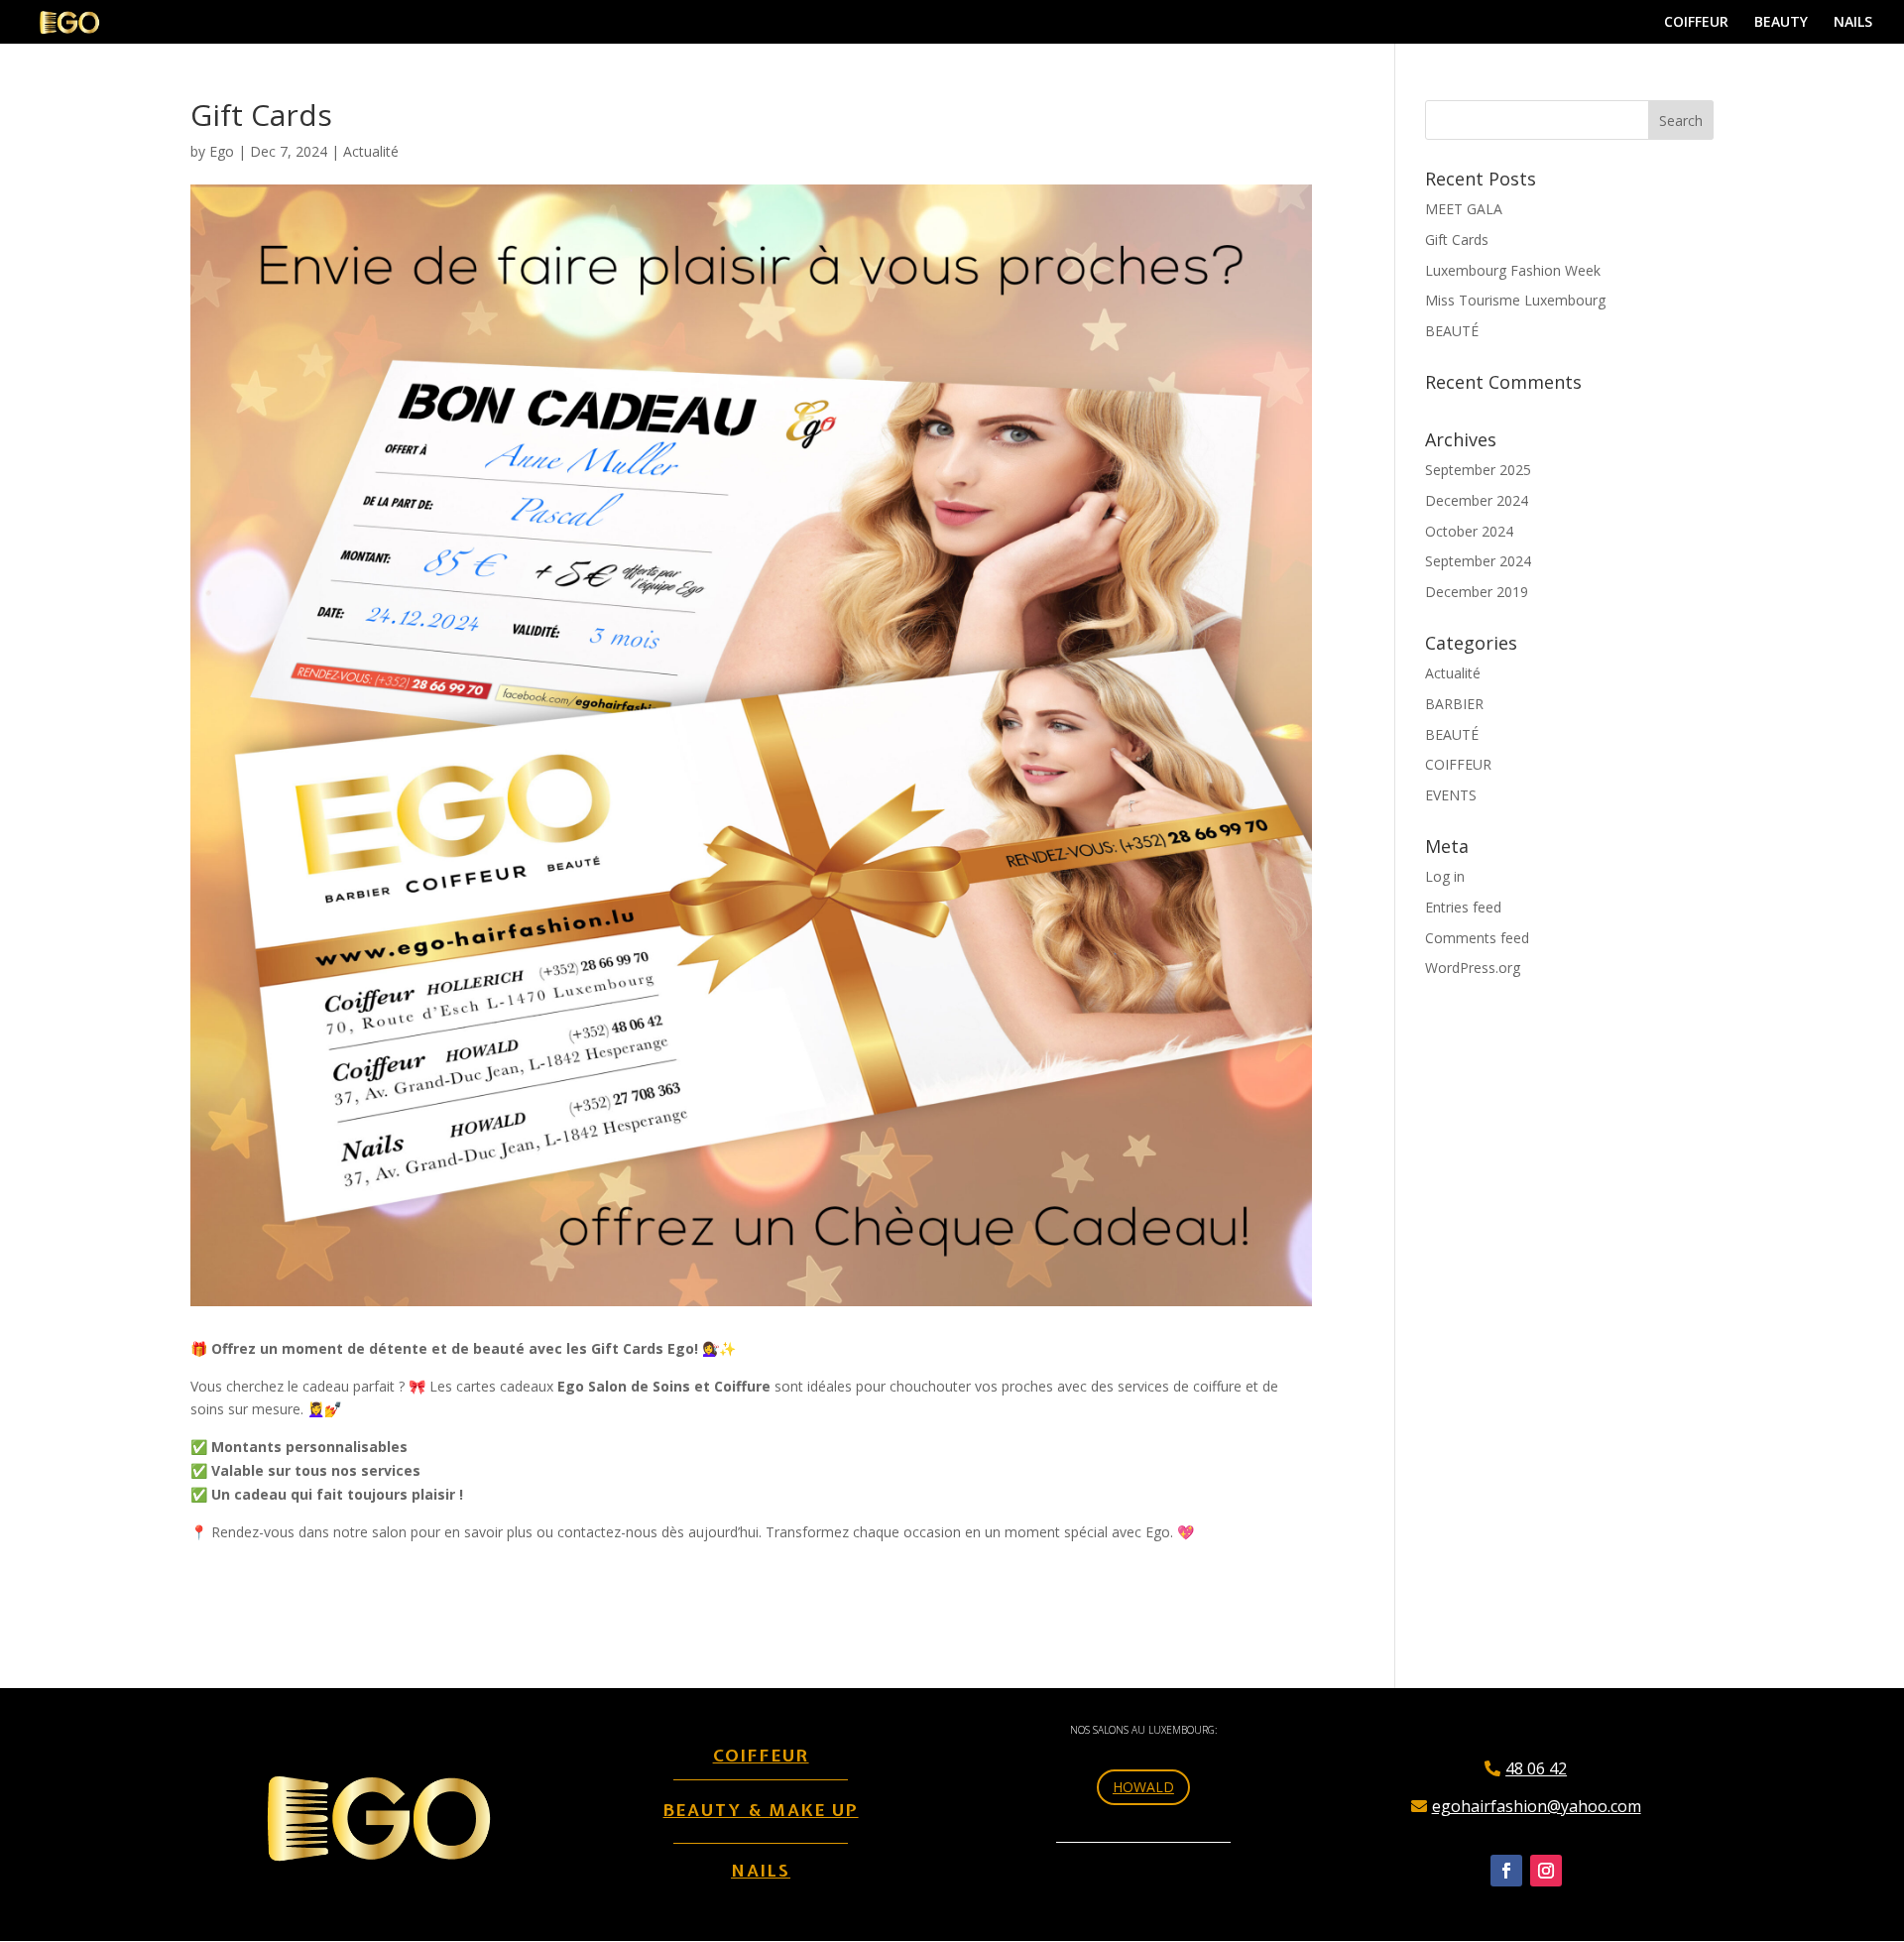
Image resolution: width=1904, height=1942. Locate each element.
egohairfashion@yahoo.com (1537, 1806)
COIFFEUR (1696, 23)
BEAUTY (1781, 23)
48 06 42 (1536, 1768)
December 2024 (1477, 500)
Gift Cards (1457, 240)
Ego (222, 151)
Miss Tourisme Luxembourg (1515, 300)
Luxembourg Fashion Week (1513, 270)
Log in (1445, 876)
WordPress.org (1473, 968)
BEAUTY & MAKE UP (761, 1810)
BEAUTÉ (1452, 331)
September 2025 (1478, 470)
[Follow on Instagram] (1546, 1871)
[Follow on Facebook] (1506, 1871)
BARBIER (1454, 704)
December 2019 (1477, 592)
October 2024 (1469, 531)
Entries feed (1463, 907)
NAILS (1853, 23)
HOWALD (1143, 1787)
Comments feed (1477, 938)
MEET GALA (1464, 209)
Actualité (371, 151)
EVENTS (1451, 795)
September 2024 (1478, 561)
